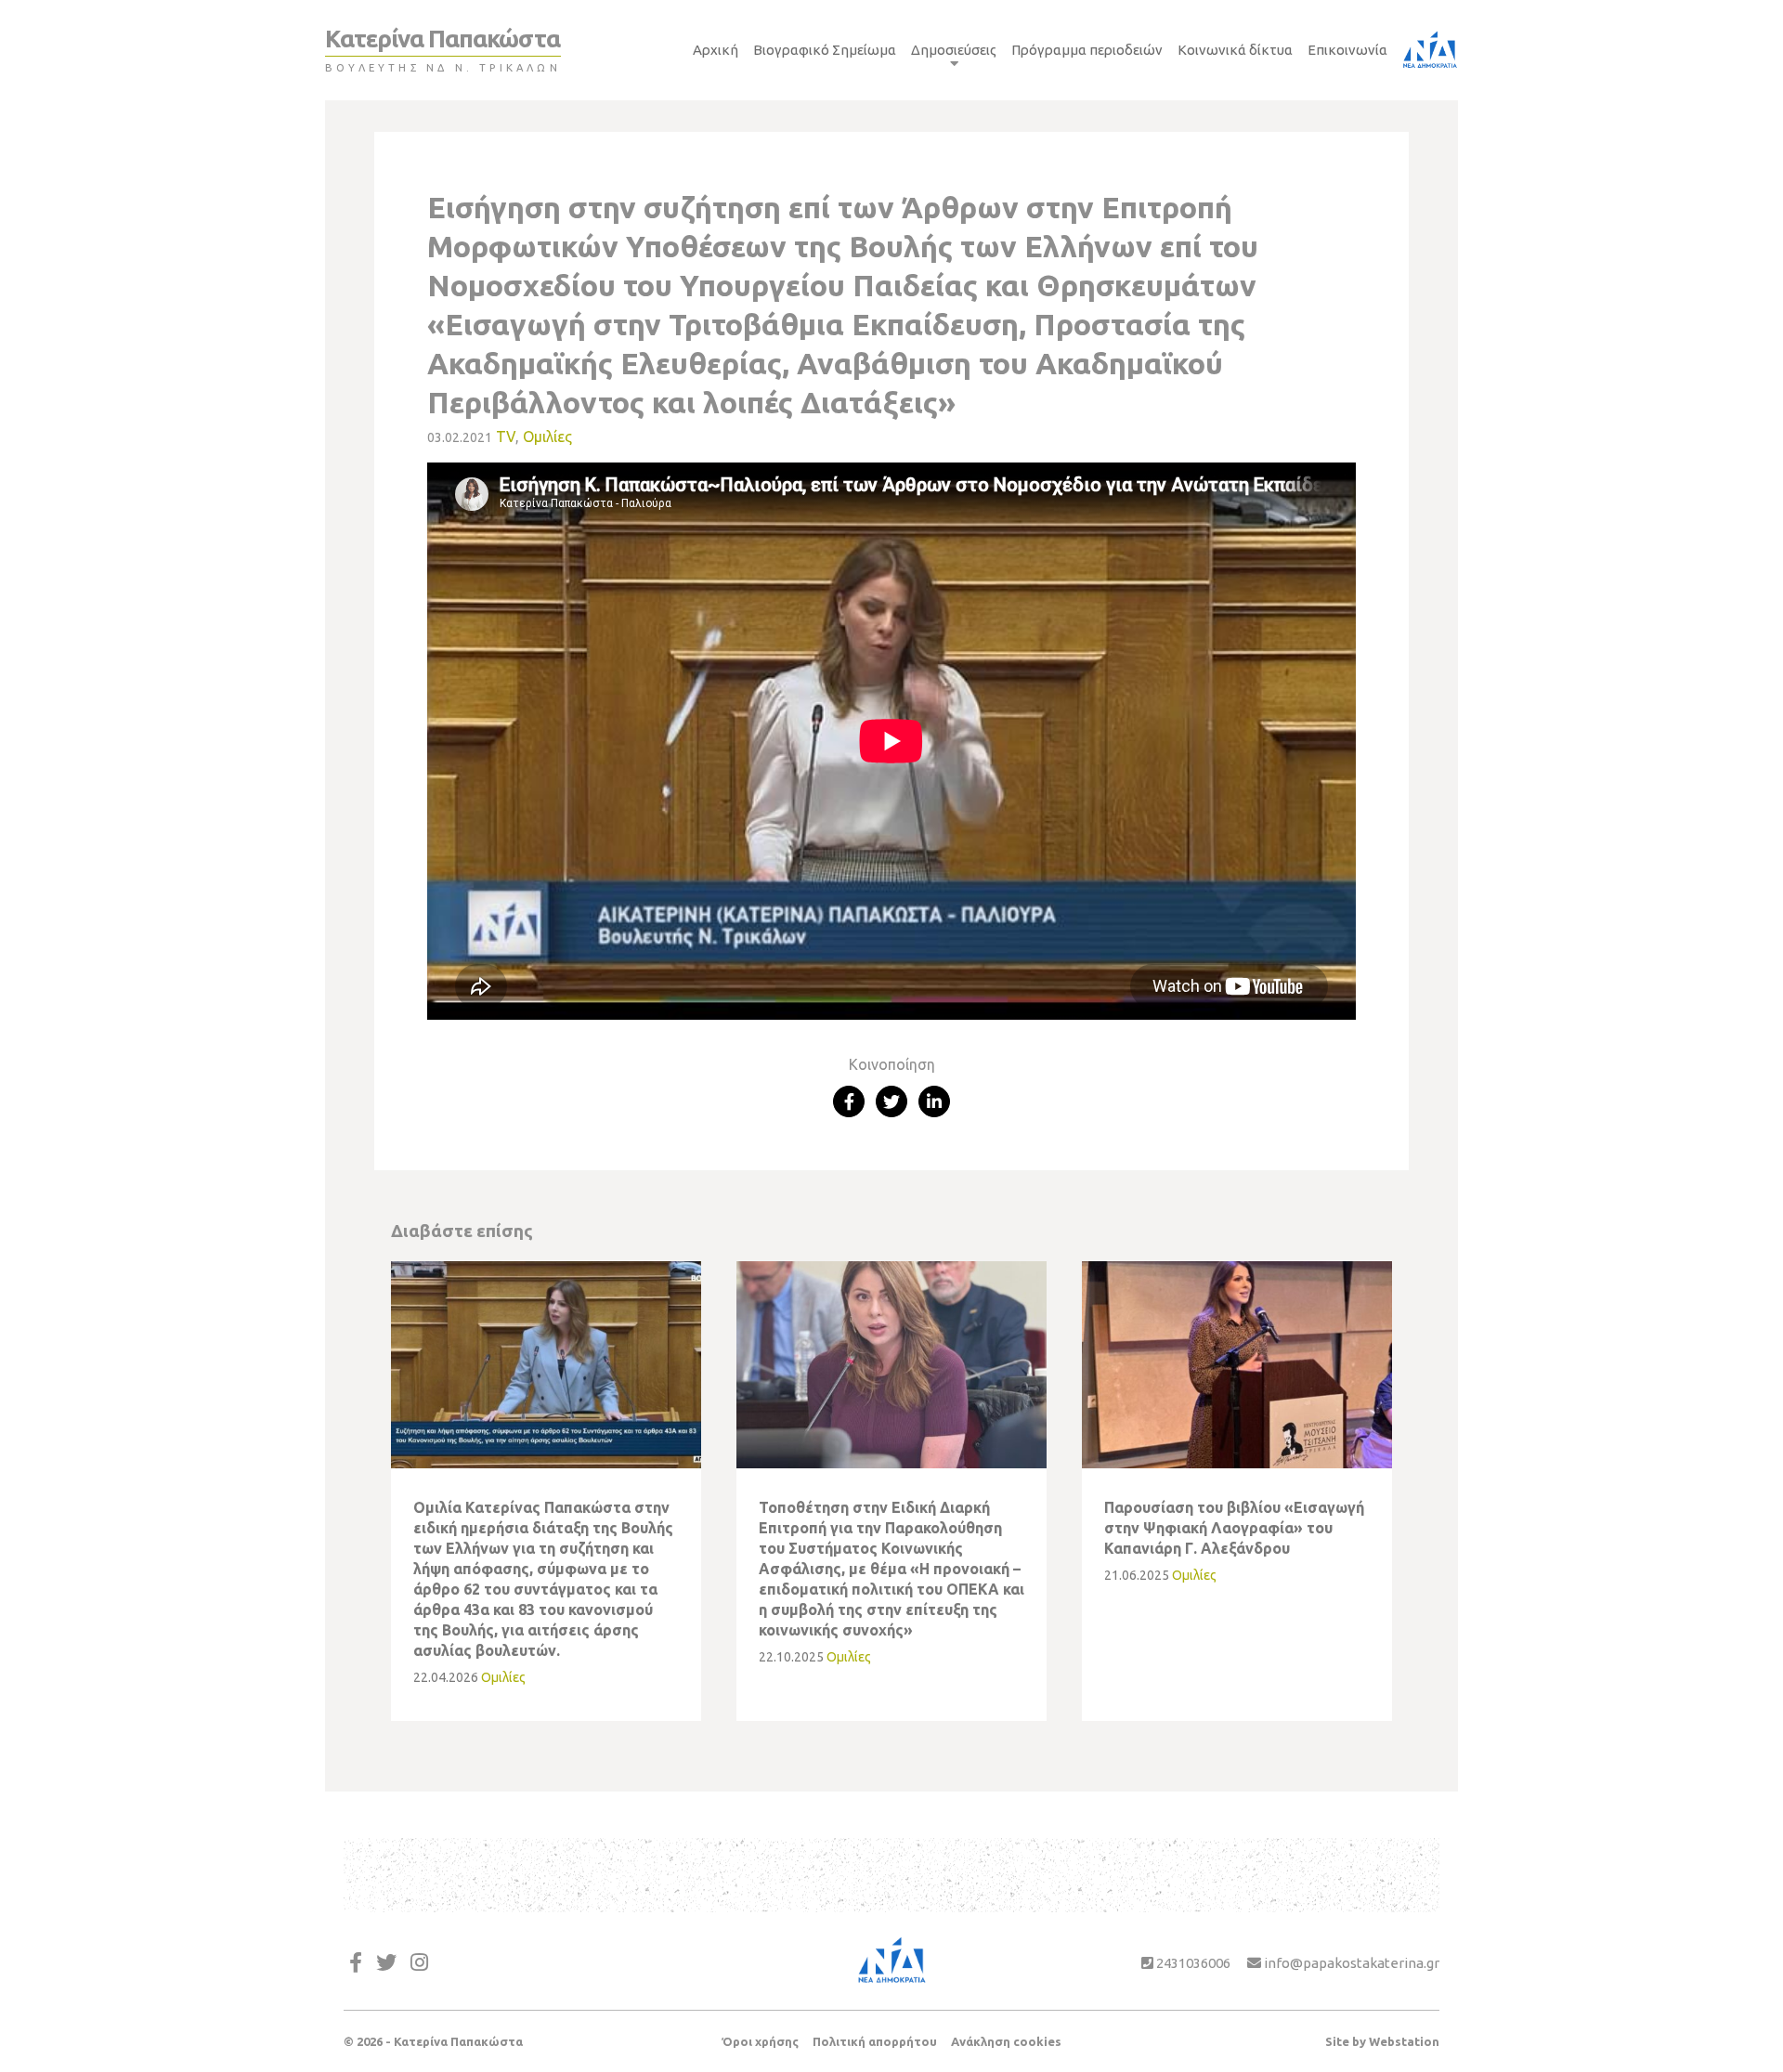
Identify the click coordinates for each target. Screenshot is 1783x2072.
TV (506, 437)
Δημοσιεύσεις (954, 50)
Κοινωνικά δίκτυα (1235, 50)
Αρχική (716, 50)
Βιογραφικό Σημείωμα (825, 50)
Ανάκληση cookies (1006, 2041)
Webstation (1404, 2041)
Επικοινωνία (1347, 50)
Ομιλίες (547, 437)
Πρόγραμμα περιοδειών (1087, 50)
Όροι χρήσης (760, 2041)
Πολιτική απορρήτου (875, 2041)
